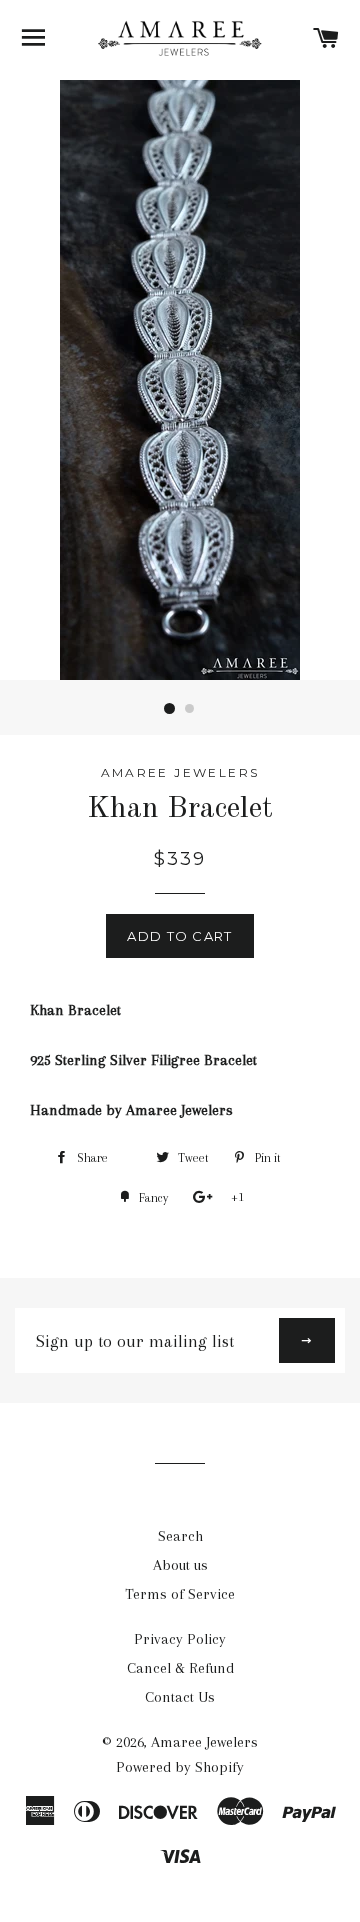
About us (180, 1565)
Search (180, 1536)
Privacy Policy (180, 1639)
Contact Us (180, 1697)
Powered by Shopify (180, 1767)
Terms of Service (180, 1594)
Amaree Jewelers (204, 1742)
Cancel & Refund (180, 1668)
